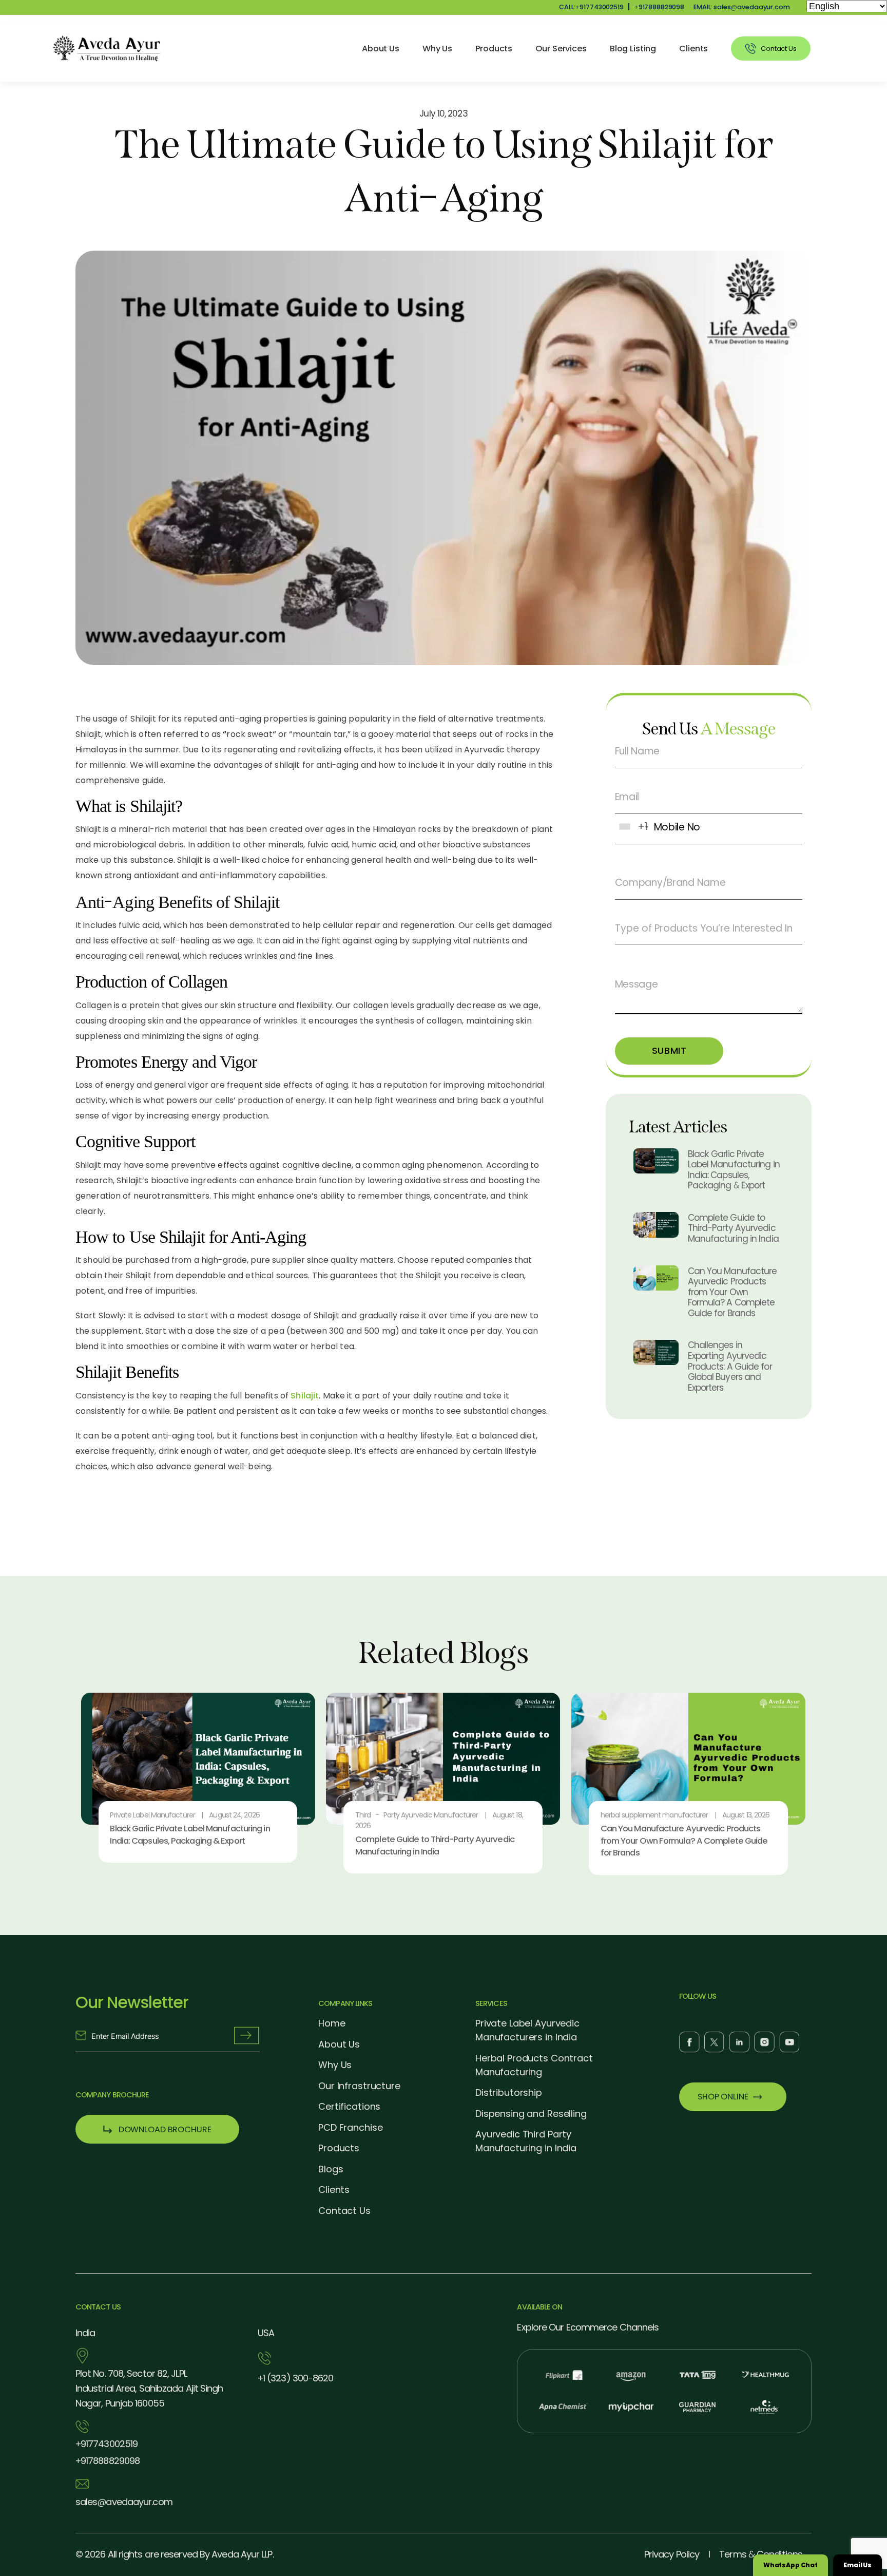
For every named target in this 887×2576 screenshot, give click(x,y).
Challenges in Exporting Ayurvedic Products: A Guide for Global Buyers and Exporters (730, 1366)
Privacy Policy (672, 2554)
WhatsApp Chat (790, 2565)
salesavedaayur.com (124, 2502)
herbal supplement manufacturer (654, 1815)
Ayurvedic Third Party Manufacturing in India (526, 2141)
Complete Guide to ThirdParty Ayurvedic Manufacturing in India (733, 1228)
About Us (381, 49)
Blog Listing (633, 49)
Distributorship (509, 2092)
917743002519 (107, 2444)
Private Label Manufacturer (152, 1815)
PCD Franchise (350, 2127)
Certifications (349, 2106)
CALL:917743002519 (591, 7)
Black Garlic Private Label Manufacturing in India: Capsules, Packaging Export (734, 1169)
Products (494, 49)
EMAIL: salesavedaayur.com (742, 7)
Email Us (857, 2565)
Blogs (331, 2169)
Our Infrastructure (359, 2086)
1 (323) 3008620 (296, 2378)
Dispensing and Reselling (531, 2114)
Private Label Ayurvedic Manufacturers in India (527, 2030)
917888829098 (659, 7)
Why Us (437, 49)
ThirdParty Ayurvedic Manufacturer (417, 1815)
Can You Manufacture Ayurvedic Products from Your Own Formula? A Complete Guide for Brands (732, 1292)
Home (332, 2023)
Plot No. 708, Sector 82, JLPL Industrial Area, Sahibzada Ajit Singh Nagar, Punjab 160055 (149, 2388)
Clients (693, 49)
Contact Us (344, 2211)
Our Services (561, 49)
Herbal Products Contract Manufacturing (534, 2065)
